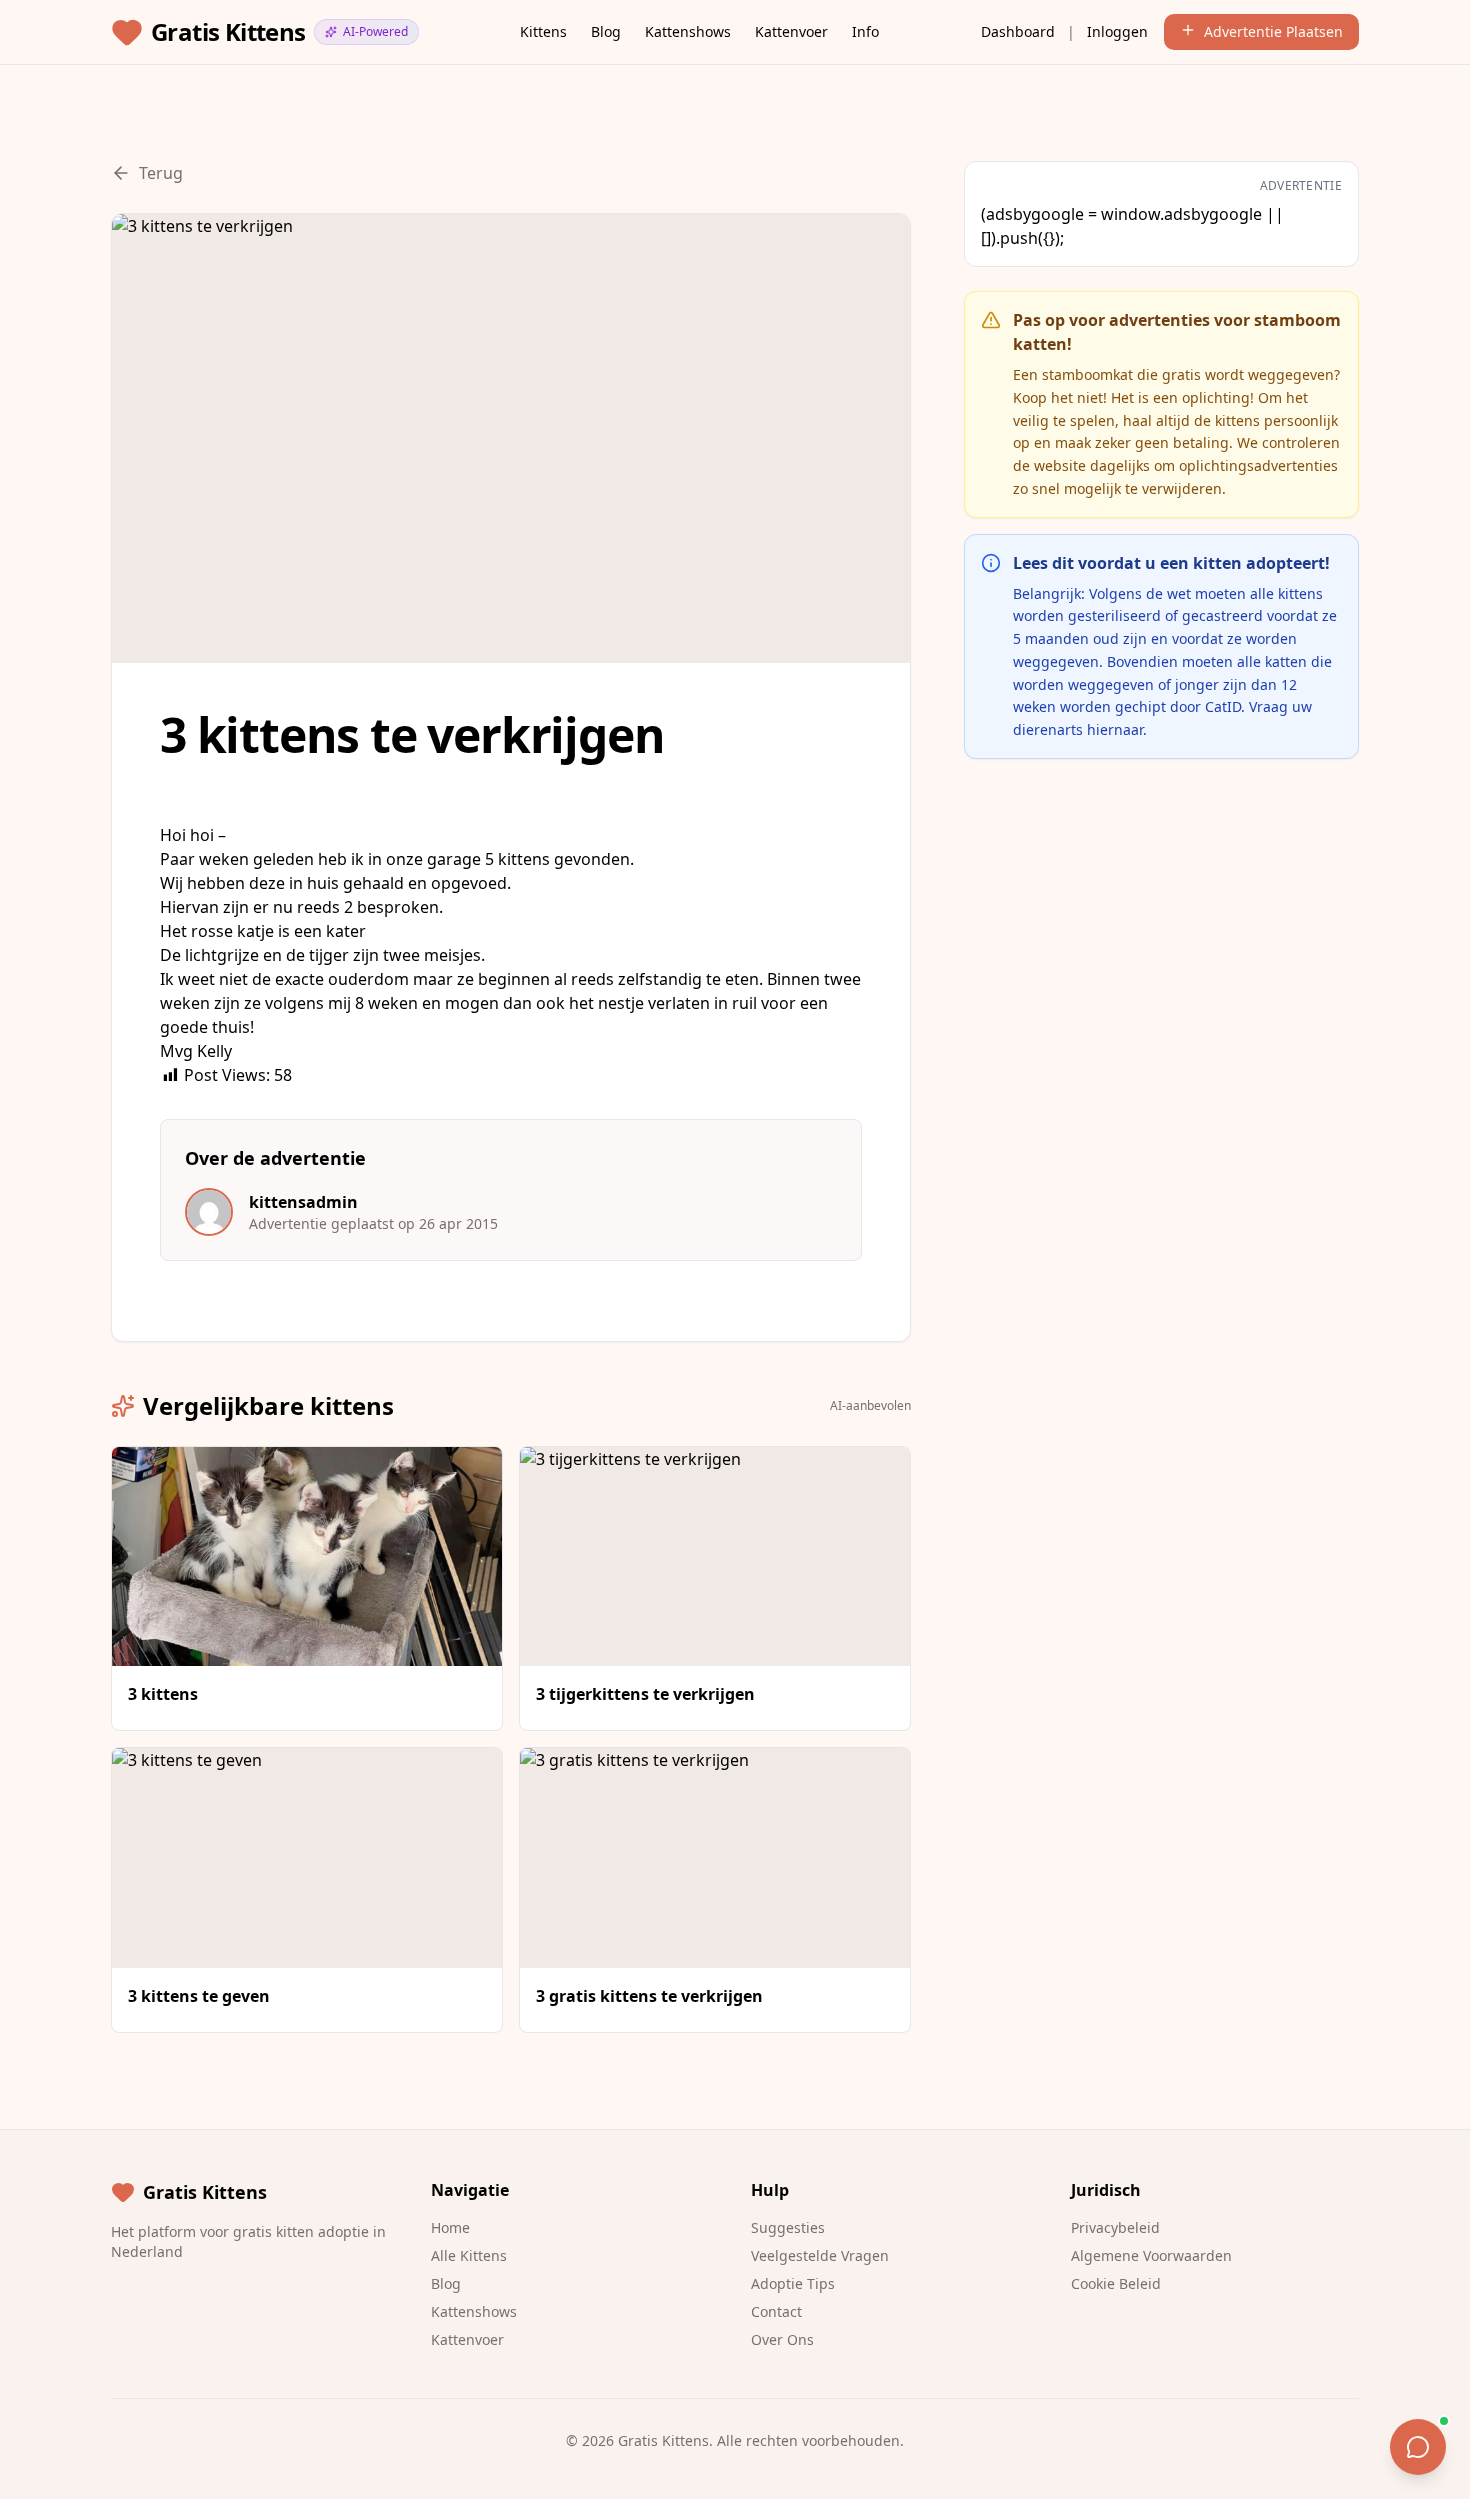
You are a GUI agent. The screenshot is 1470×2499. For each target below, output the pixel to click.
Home (450, 2227)
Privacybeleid (1115, 2227)
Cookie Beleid (1116, 2283)
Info (865, 31)
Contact (776, 2311)
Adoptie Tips (793, 2283)
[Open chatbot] (1418, 2447)
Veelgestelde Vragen (820, 2255)
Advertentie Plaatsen (1273, 31)
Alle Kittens (469, 2255)
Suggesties (788, 2227)
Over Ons (782, 2339)
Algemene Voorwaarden (1151, 2255)
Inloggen (1117, 31)
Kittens (543, 31)
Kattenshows (688, 31)
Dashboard (1018, 31)
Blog (606, 31)
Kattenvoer (791, 31)
